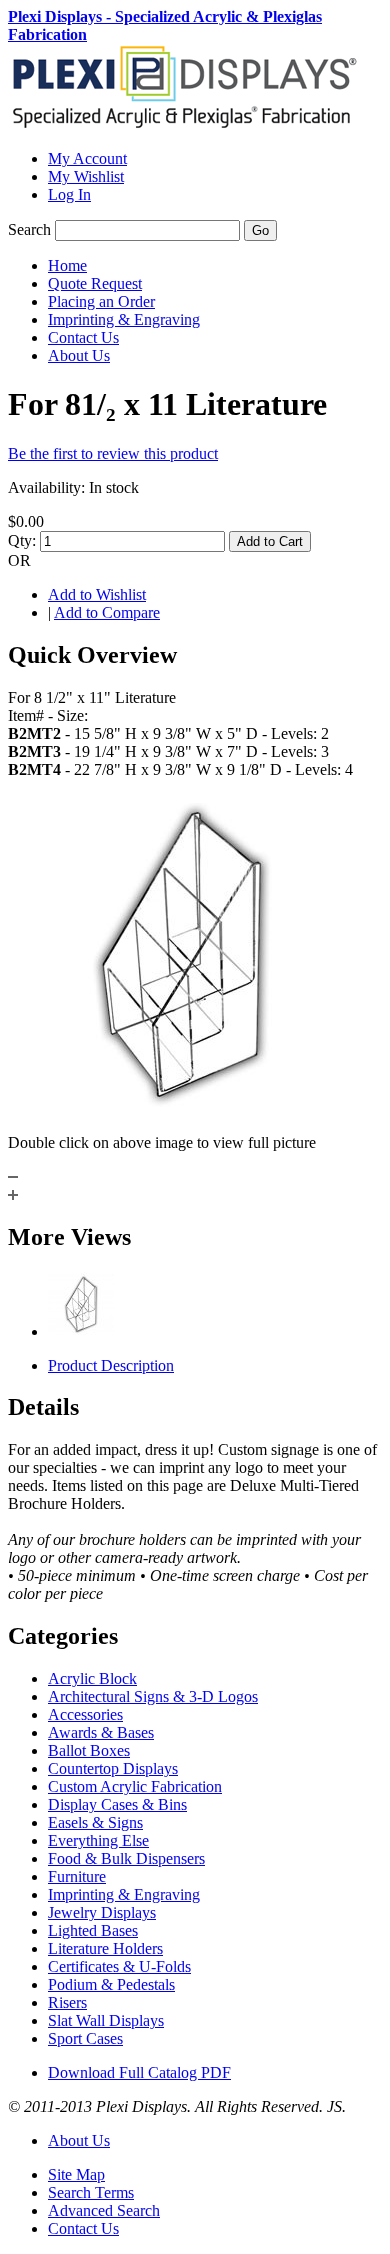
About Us (79, 2140)
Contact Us (83, 2228)
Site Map (76, 2174)
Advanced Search (104, 2210)
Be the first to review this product (113, 453)
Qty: (22, 540)
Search (29, 229)
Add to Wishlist (97, 594)
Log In (69, 194)
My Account (87, 158)
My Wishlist (86, 176)
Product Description (111, 1365)
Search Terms (91, 2192)
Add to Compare (107, 612)
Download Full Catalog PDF (139, 2072)
